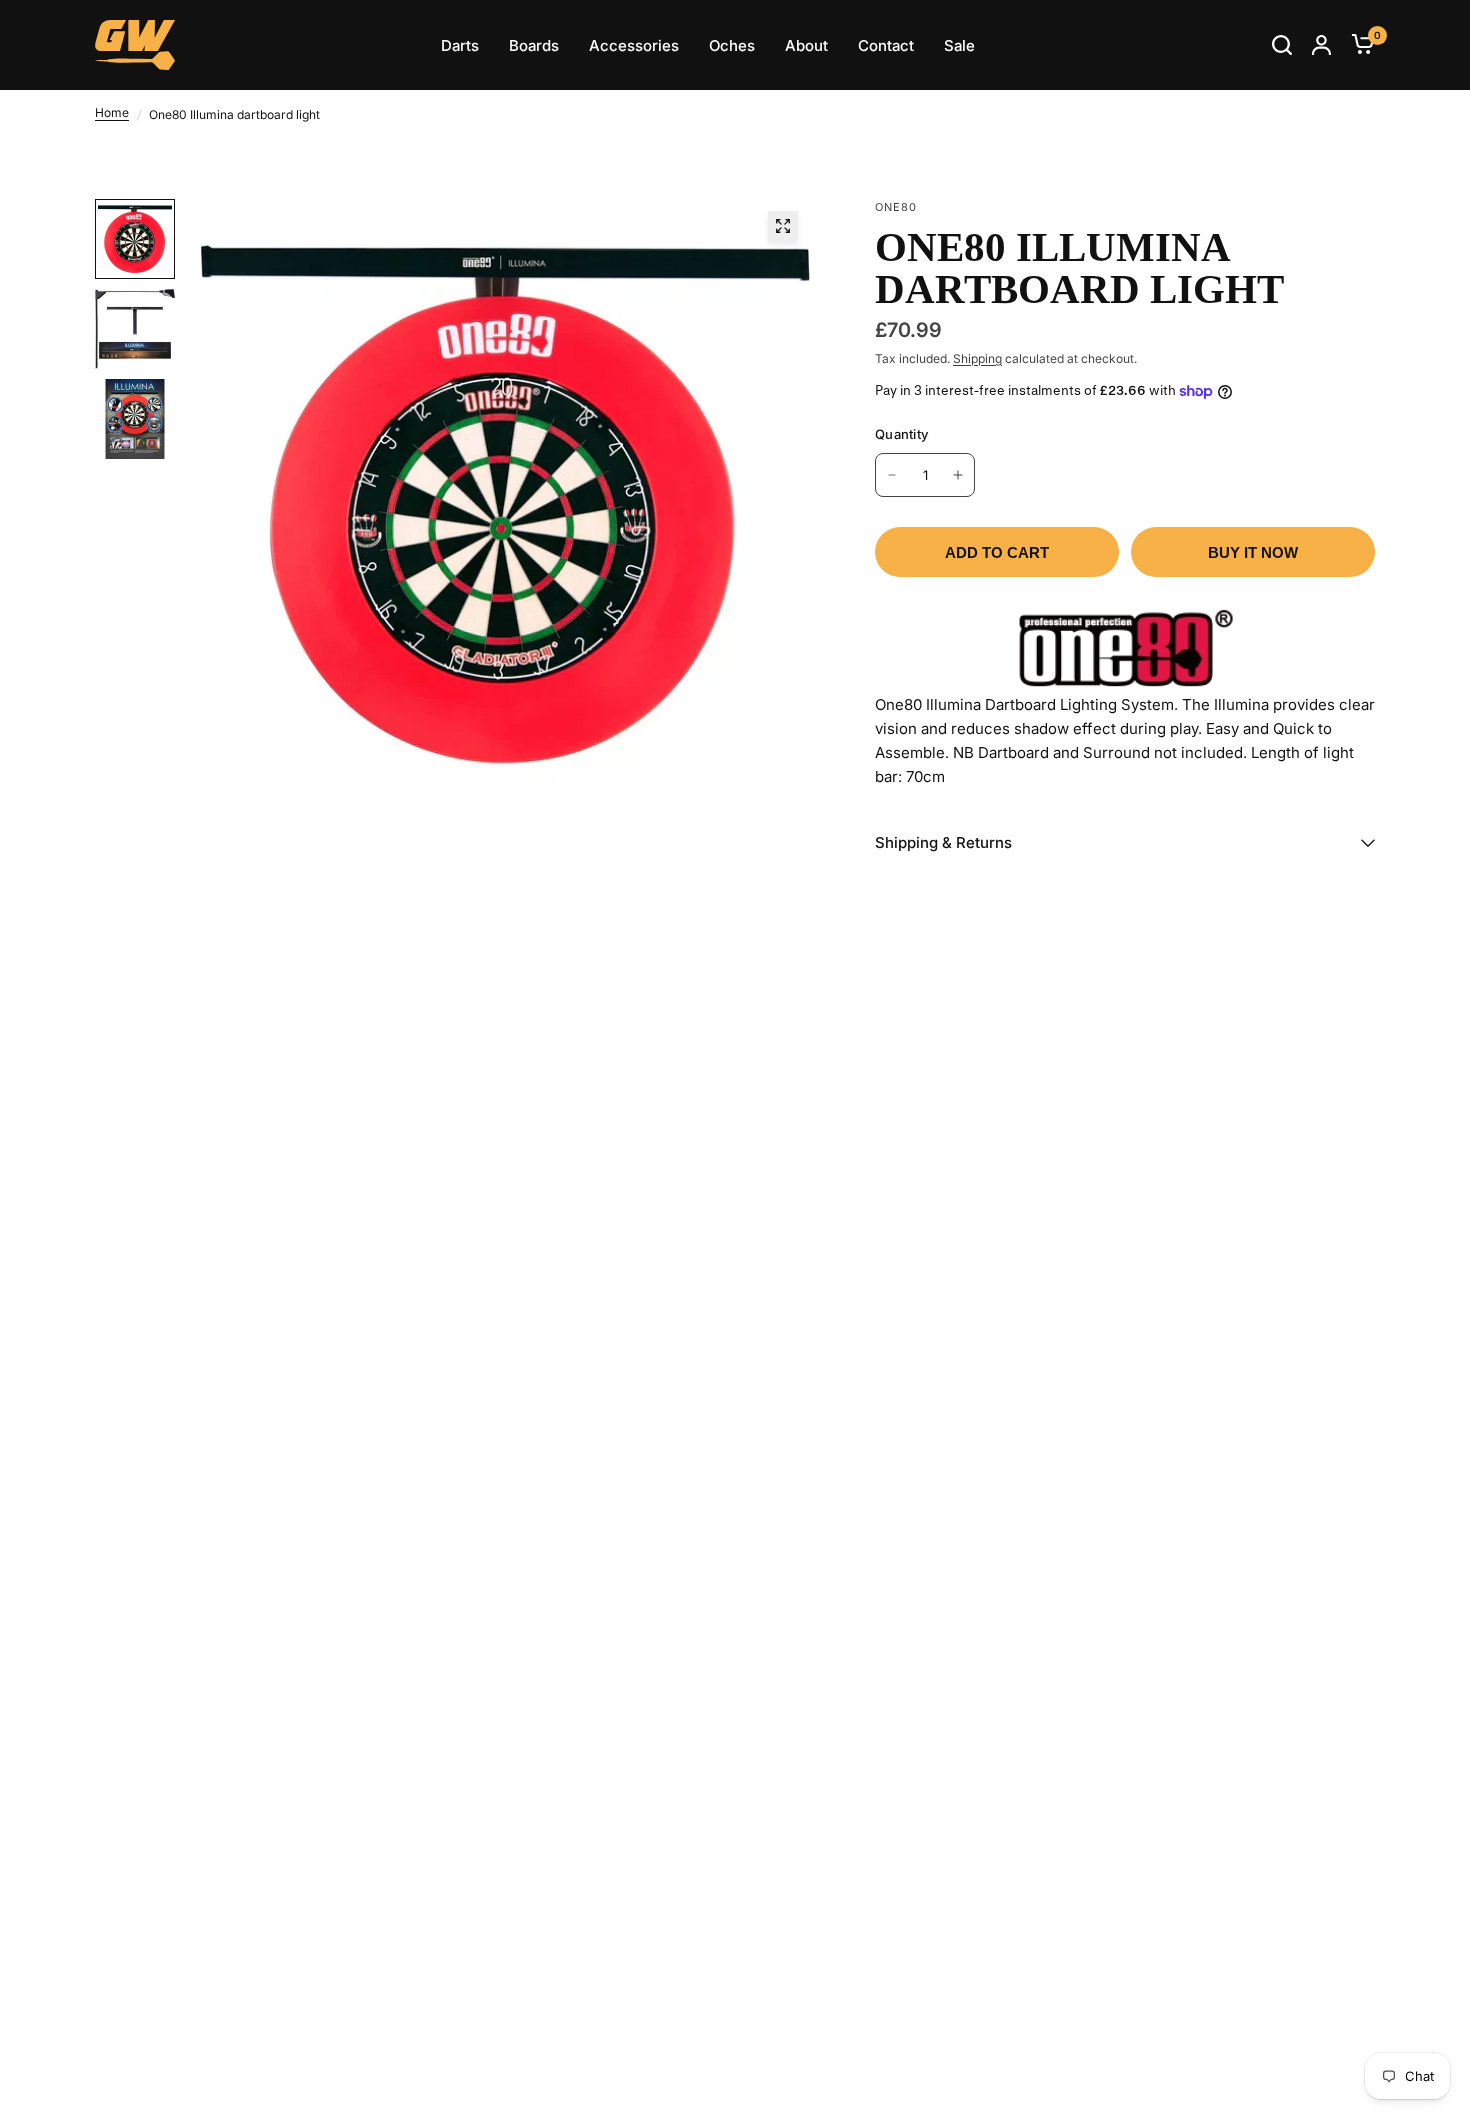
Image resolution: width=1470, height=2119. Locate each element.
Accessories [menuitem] (634, 45)
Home (112, 112)
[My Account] (1321, 45)
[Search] (1282, 45)
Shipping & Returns (943, 842)
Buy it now (1253, 552)
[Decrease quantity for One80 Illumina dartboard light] (892, 475)
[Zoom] (783, 226)
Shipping (977, 358)
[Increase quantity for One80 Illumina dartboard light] (958, 475)
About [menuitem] (806, 45)
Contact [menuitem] (886, 45)
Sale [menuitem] (959, 45)
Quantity (901, 434)
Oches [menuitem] (732, 45)
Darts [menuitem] (460, 45)
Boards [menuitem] (534, 45)
